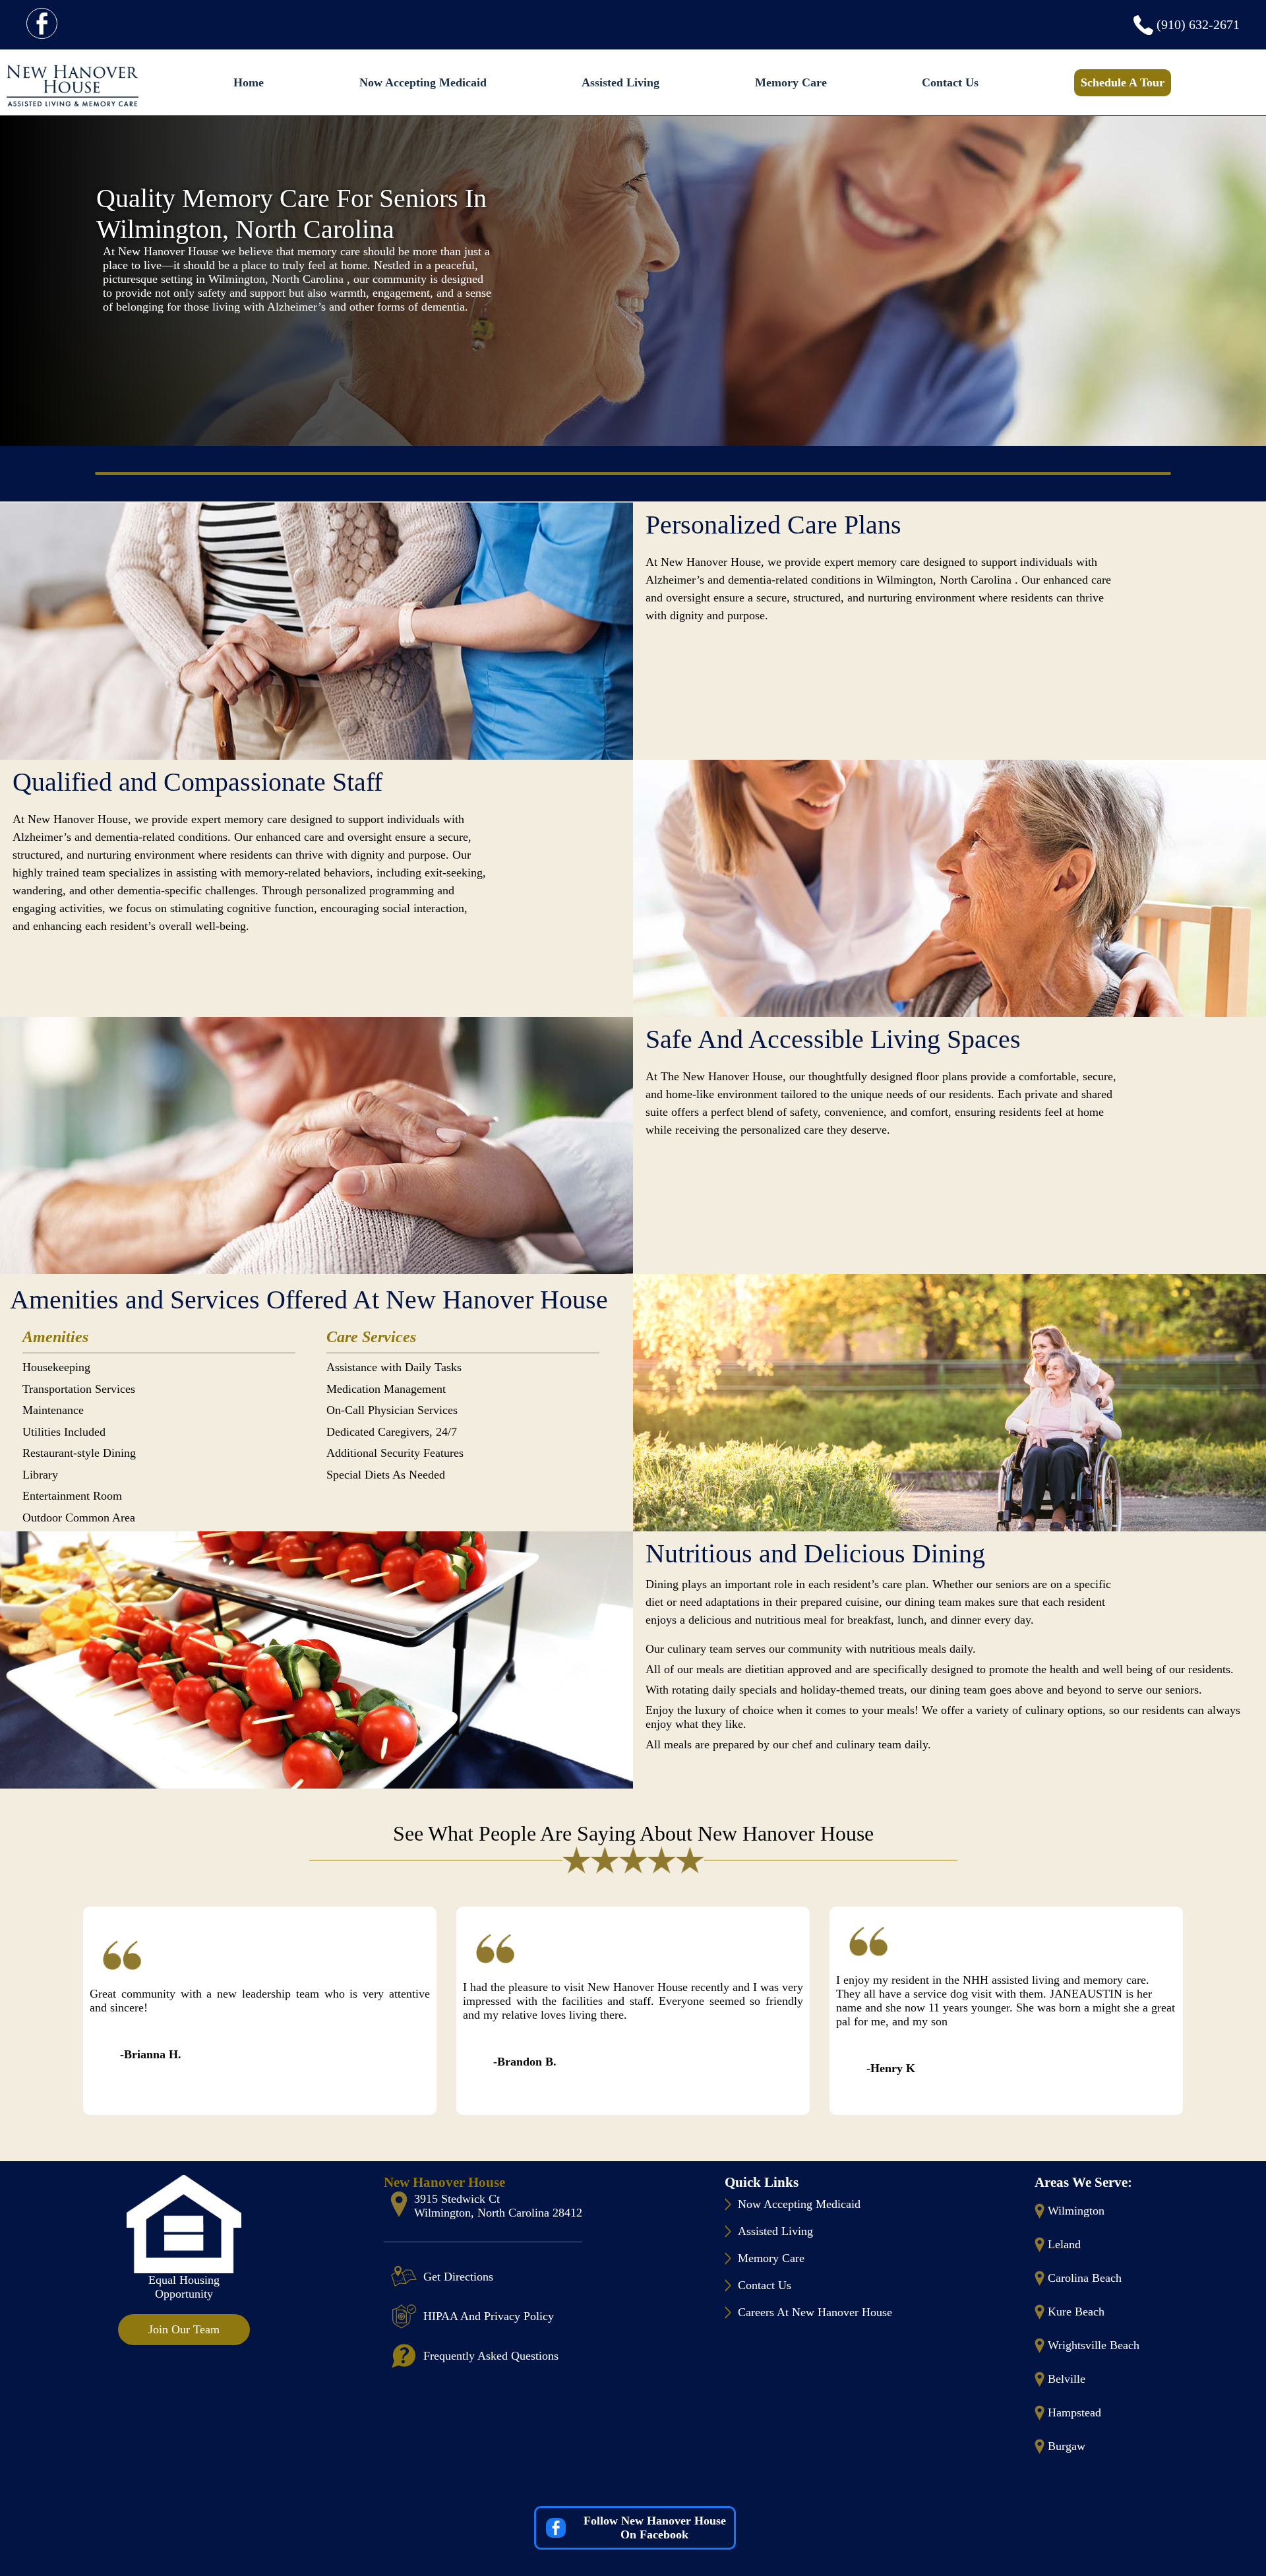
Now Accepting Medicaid (423, 82)
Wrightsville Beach (1094, 2345)
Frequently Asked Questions (491, 2356)
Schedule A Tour (1123, 82)
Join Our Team (184, 2329)
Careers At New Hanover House (815, 2312)
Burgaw (1067, 2446)
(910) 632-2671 (1198, 24)
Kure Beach (1076, 2312)
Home (249, 82)
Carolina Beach (1085, 2278)
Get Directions (458, 2277)
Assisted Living (620, 82)
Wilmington (1076, 2211)
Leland (1064, 2244)
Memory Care (791, 82)
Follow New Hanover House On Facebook (655, 2528)
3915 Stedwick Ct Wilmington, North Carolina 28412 (498, 2206)
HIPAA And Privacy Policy (489, 2316)
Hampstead (1074, 2412)
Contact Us (950, 82)
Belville (1067, 2379)
